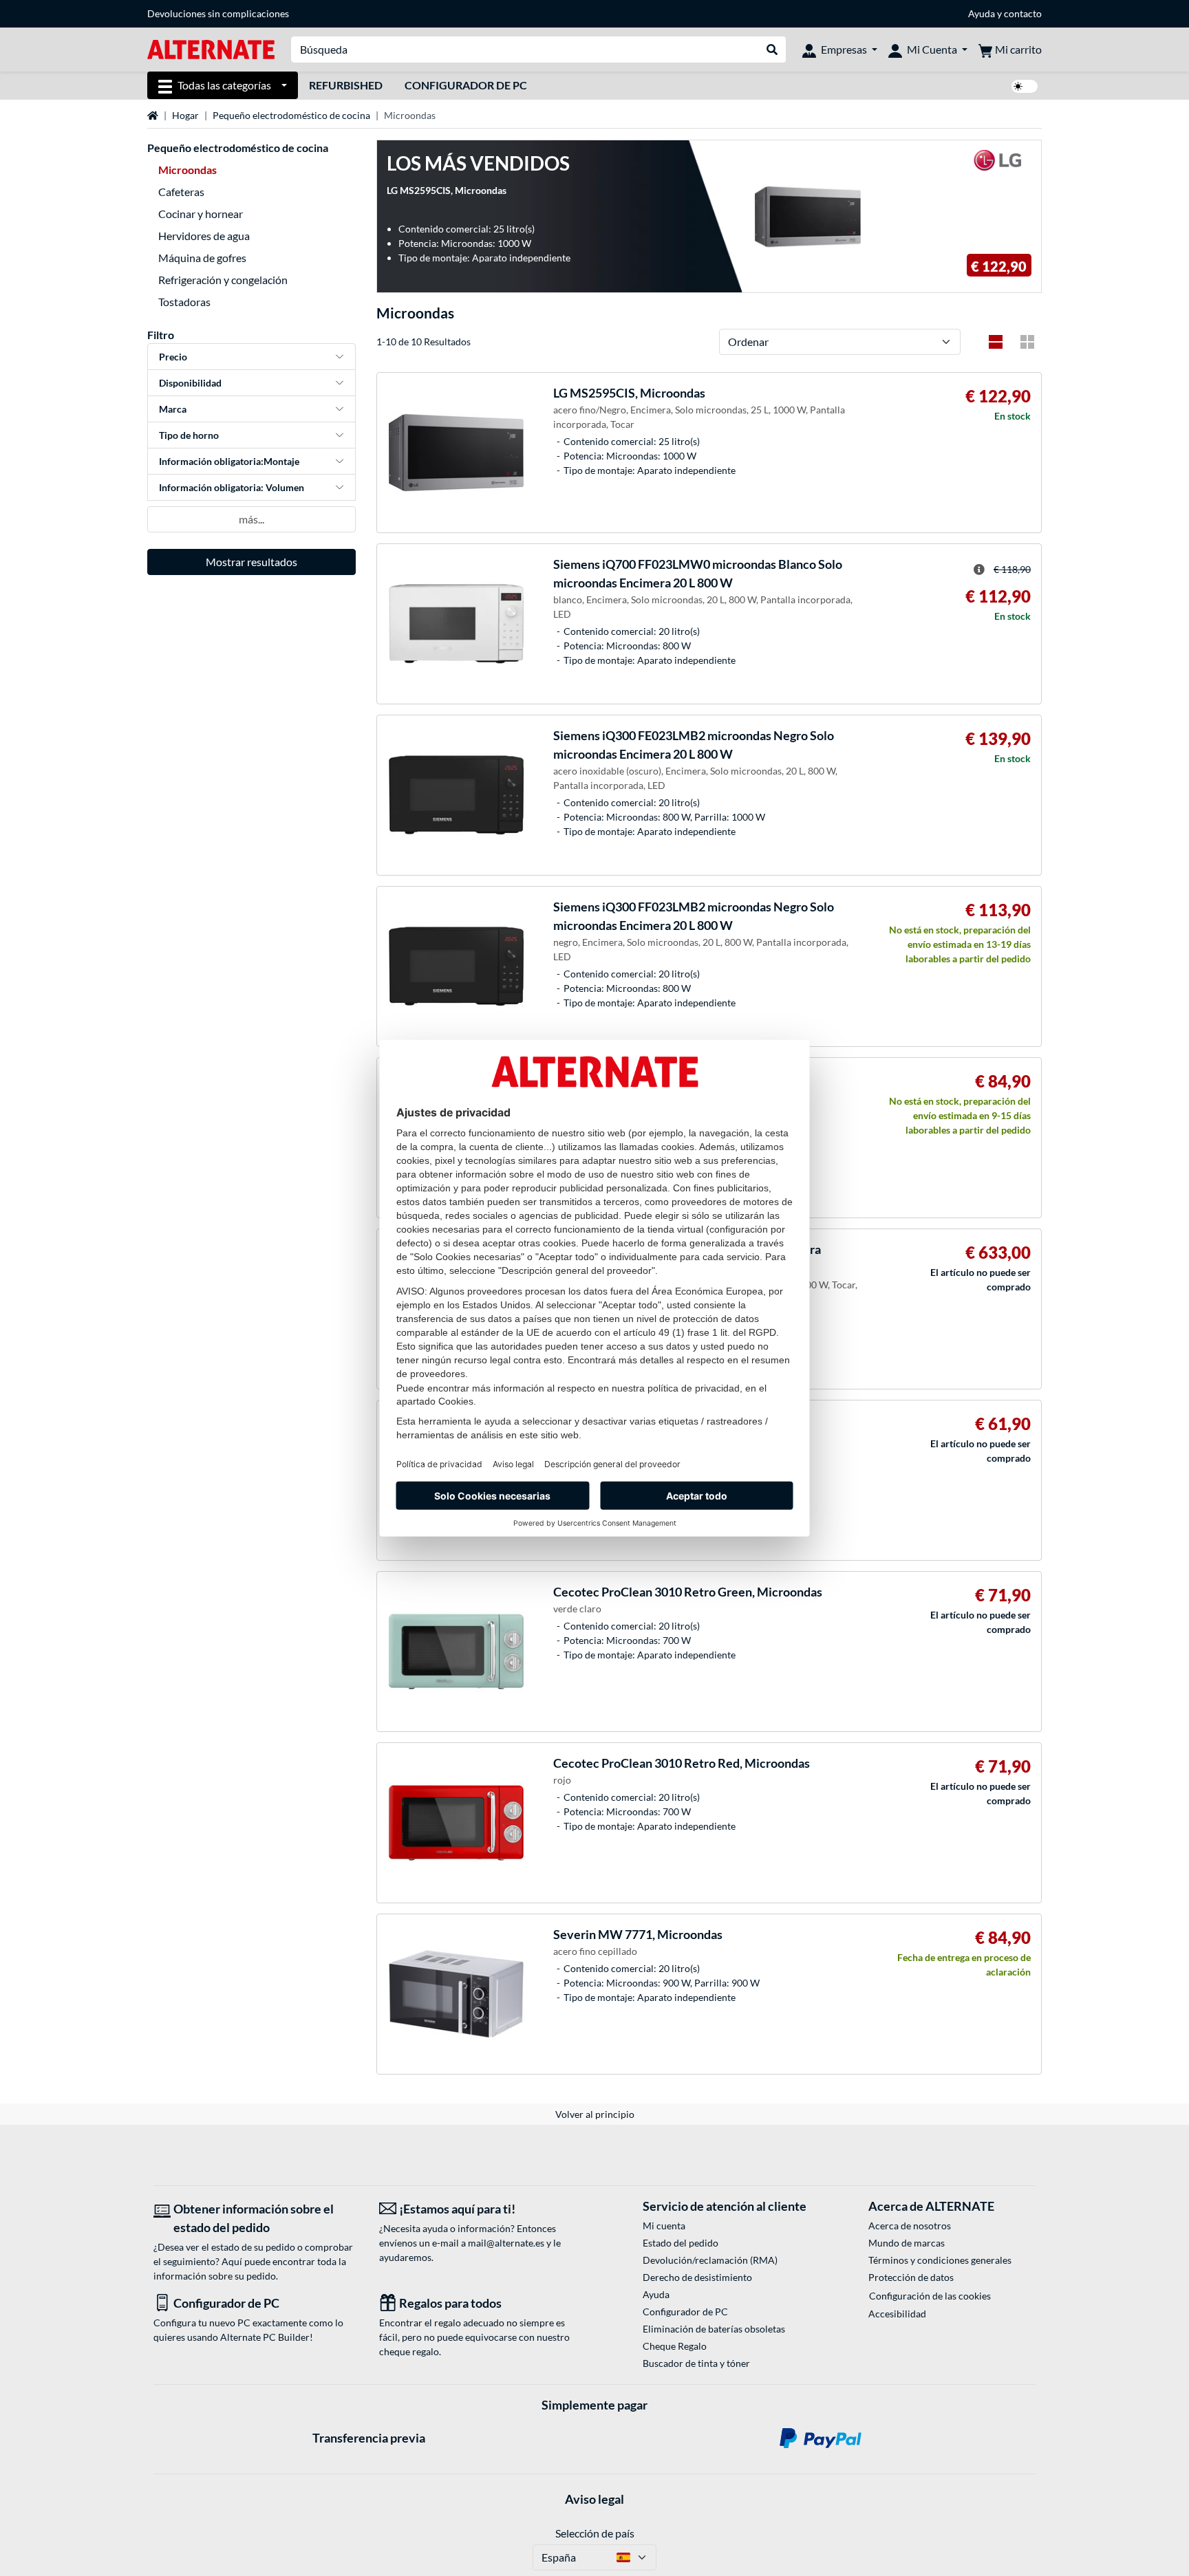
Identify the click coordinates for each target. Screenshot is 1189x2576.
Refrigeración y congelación (223, 280)
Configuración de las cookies (930, 2296)
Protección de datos (911, 2277)
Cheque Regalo (675, 2346)
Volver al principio (595, 2114)
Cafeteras (181, 192)
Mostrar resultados (251, 562)
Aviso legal (594, 2499)
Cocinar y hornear (201, 214)
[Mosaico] (1027, 342)
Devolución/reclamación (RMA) (710, 2260)
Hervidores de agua (204, 236)
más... (251, 519)
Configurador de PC (466, 85)
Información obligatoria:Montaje (229, 461)
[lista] (996, 342)
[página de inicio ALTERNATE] (211, 48)
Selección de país (595, 2533)
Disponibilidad (190, 383)
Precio (173, 357)
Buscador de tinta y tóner (696, 2363)
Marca (173, 409)
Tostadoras (184, 302)
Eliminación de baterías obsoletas (714, 2329)
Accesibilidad (897, 2314)
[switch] (1025, 86)
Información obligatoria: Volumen (232, 487)
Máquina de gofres (202, 258)
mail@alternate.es (506, 2243)
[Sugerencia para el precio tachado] (979, 570)
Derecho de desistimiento (697, 2277)
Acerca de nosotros (910, 2226)
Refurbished (346, 85)
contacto (1023, 13)
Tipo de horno (189, 435)
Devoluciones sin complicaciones (218, 13)
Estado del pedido (681, 2243)
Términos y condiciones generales (940, 2260)
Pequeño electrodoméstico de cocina (291, 115)
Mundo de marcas (907, 2243)
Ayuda (982, 13)
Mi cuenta (664, 2226)
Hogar (185, 115)
